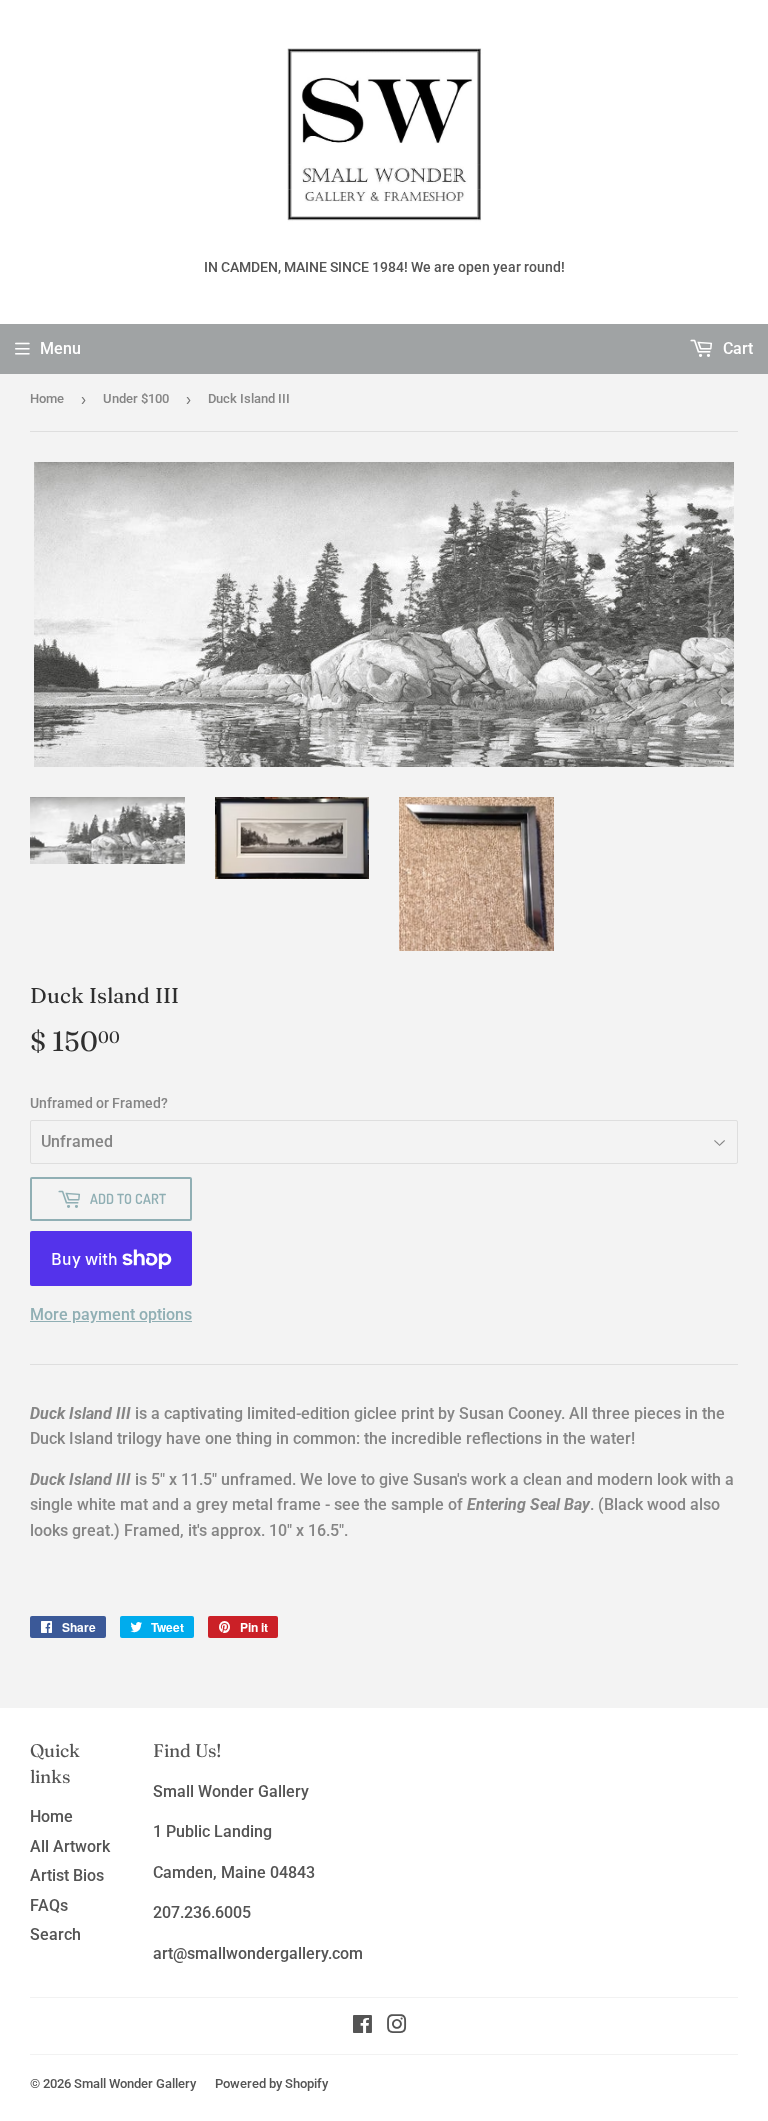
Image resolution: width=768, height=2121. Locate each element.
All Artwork (70, 1846)
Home (47, 398)
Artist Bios (67, 1875)
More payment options (111, 1314)
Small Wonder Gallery (135, 2083)
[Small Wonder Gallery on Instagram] (397, 2026)
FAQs (49, 1905)
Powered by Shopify (271, 2083)
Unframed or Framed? (99, 1103)
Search (55, 1934)
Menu (60, 348)
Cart (736, 348)
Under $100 (136, 398)
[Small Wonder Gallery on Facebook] (362, 2026)
